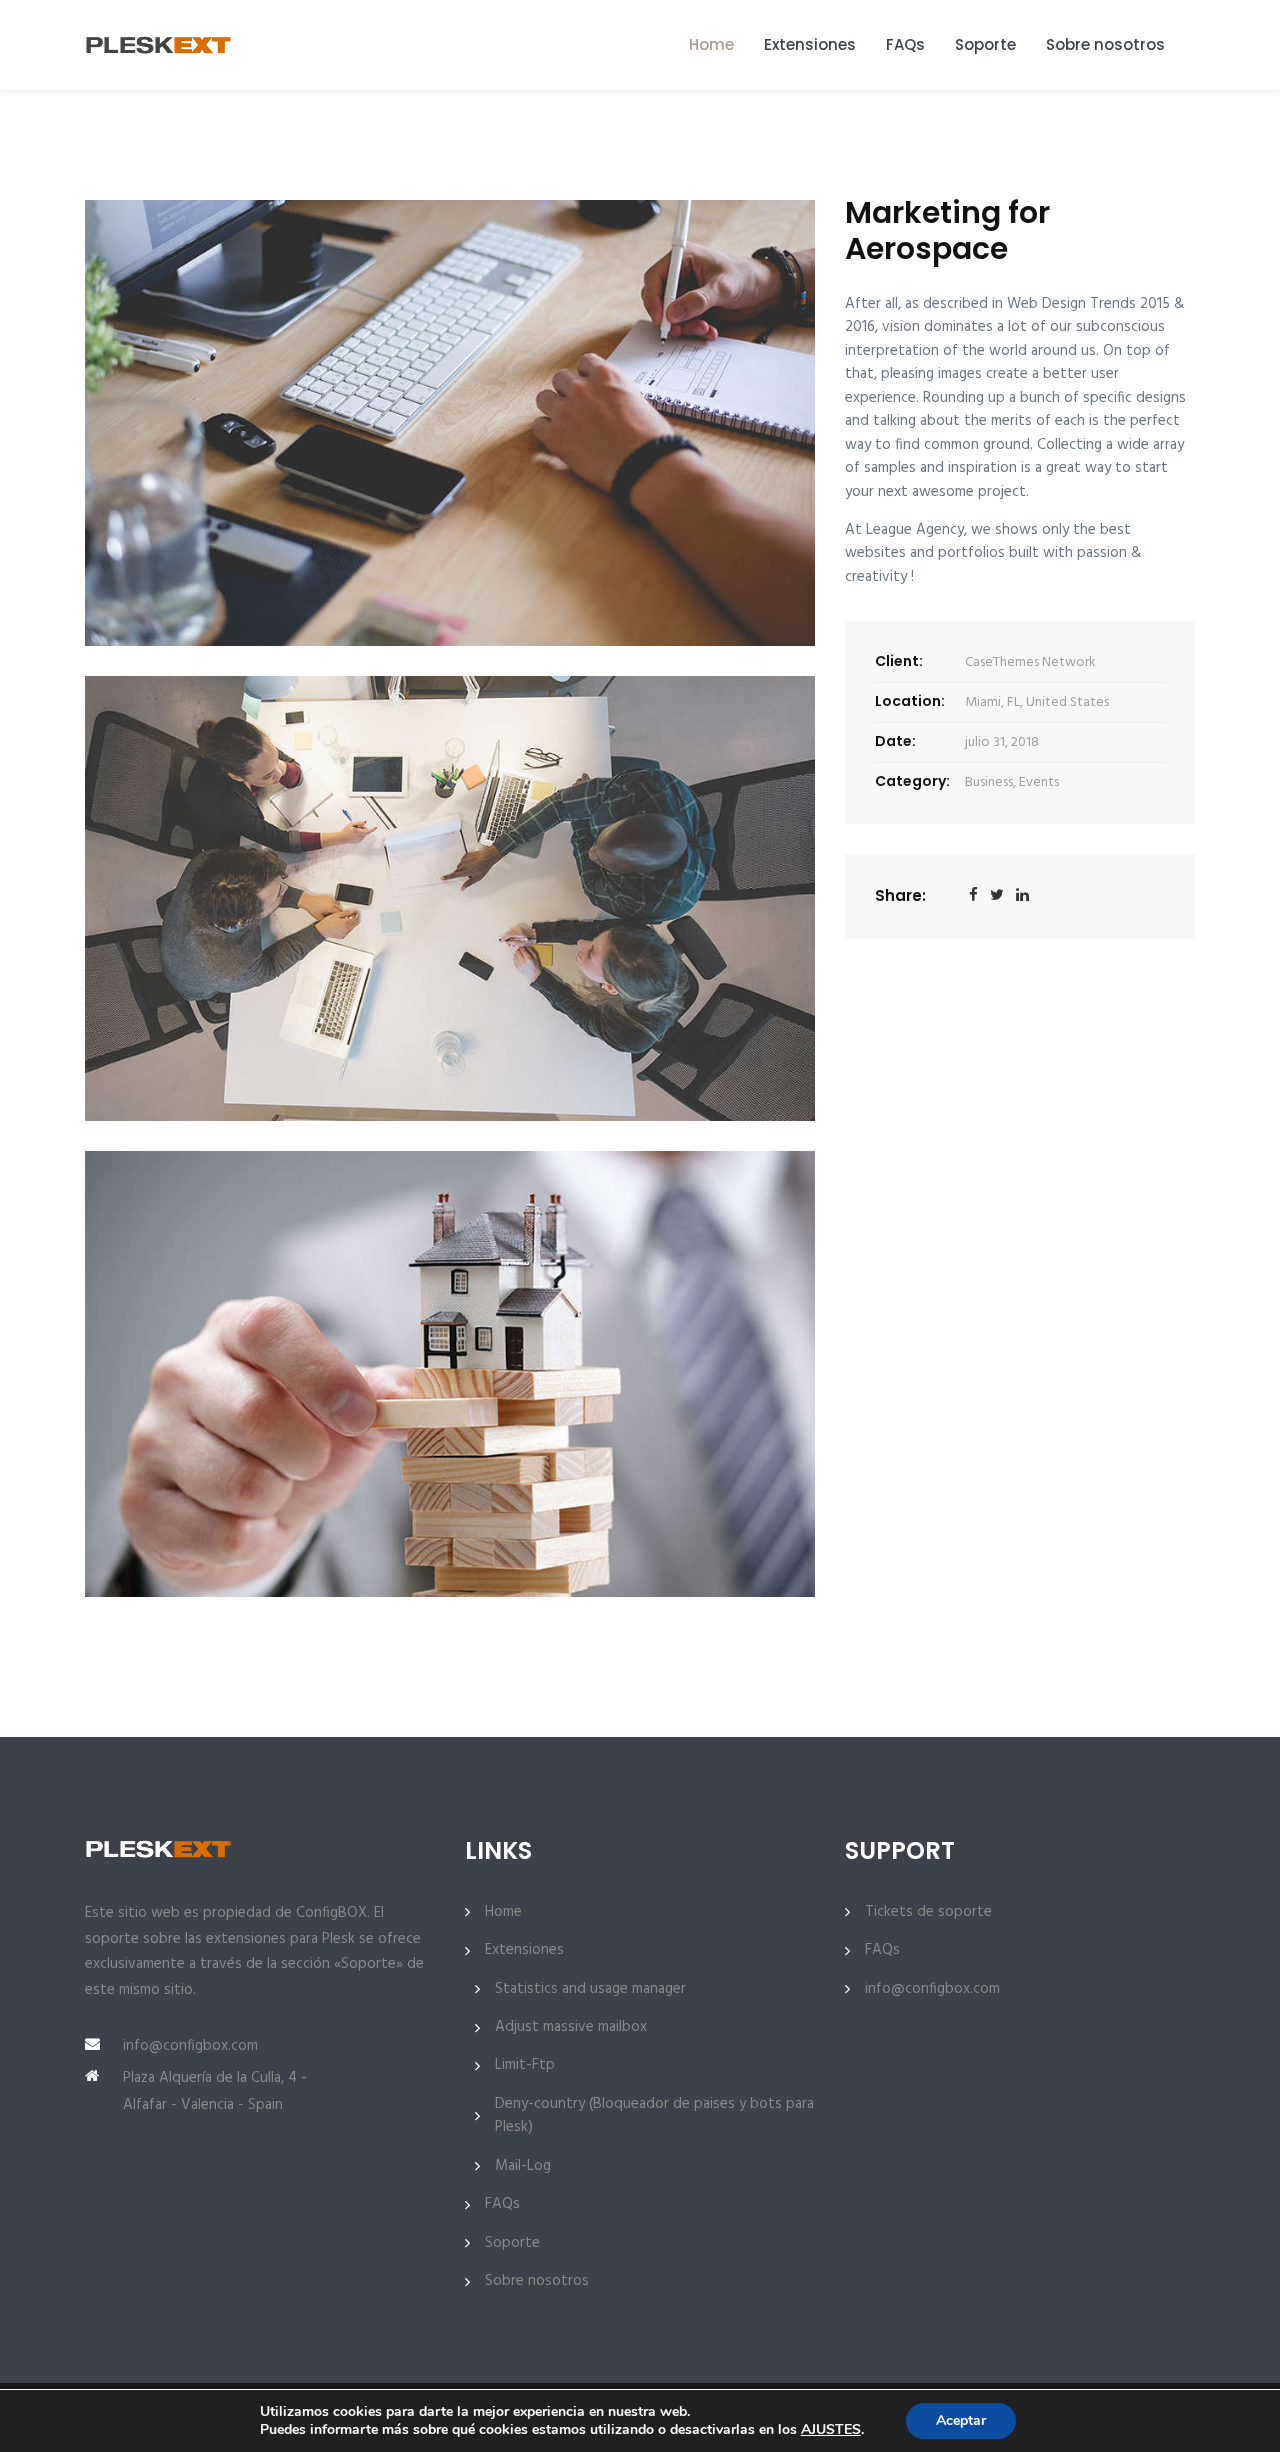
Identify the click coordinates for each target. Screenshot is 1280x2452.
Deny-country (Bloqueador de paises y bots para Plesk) (654, 2116)
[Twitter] (997, 897)
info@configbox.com (190, 2046)
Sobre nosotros (1105, 44)
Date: (895, 741)
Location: (910, 701)
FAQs (905, 44)
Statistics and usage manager (590, 1989)
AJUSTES (831, 2430)
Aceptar (961, 2420)
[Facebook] (973, 897)
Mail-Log (523, 2166)
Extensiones (810, 44)
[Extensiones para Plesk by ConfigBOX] (161, 44)
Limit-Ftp (525, 2065)
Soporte (985, 44)
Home (711, 44)
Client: (899, 661)
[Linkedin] (1022, 897)
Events (1039, 782)
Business (989, 782)
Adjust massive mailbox (571, 2027)
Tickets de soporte (928, 1912)
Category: (912, 781)
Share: (900, 895)
